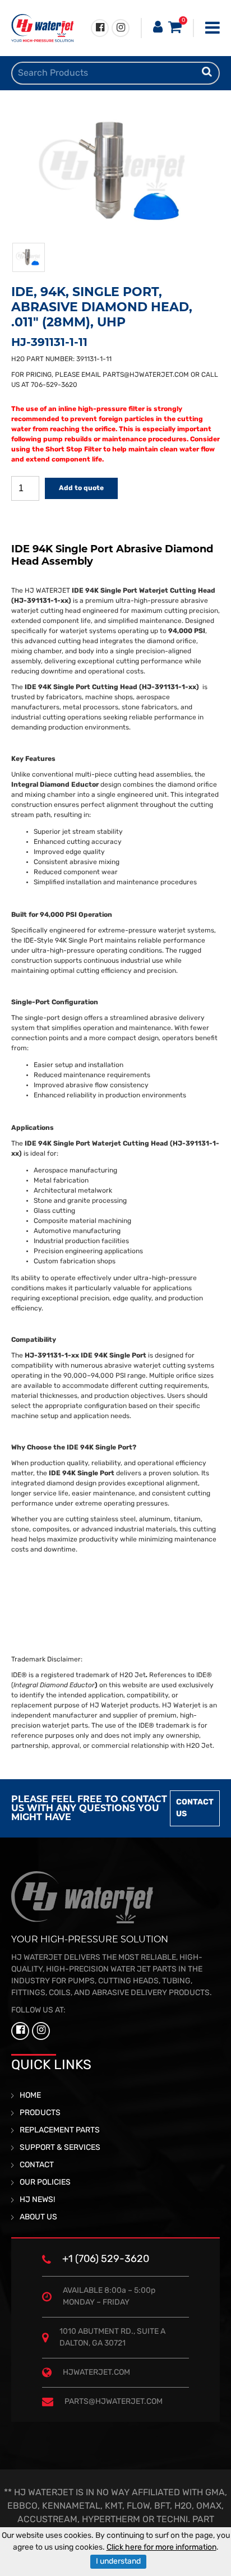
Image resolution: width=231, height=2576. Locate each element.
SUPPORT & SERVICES (60, 2148)
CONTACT (37, 2165)
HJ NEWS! (37, 2200)
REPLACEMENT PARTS (60, 2130)
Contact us (195, 1808)
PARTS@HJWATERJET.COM (146, 375)
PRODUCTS (40, 2113)
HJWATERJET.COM (96, 2373)
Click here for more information (161, 2548)
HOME (30, 2096)
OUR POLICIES (45, 2183)
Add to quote (81, 488)
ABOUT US (38, 2217)
